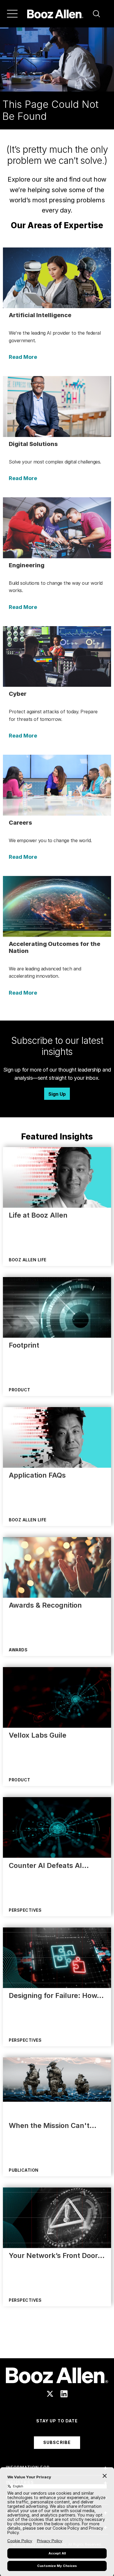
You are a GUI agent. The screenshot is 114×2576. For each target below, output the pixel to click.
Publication (24, 2170)
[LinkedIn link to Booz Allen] (64, 2394)
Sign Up (57, 1094)
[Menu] (12, 14)
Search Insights (57, 2344)
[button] (96, 14)
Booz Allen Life (28, 1260)
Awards (18, 1650)
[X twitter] (50, 2394)
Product (20, 1390)
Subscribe (57, 2442)
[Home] (55, 14)
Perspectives (25, 1910)
